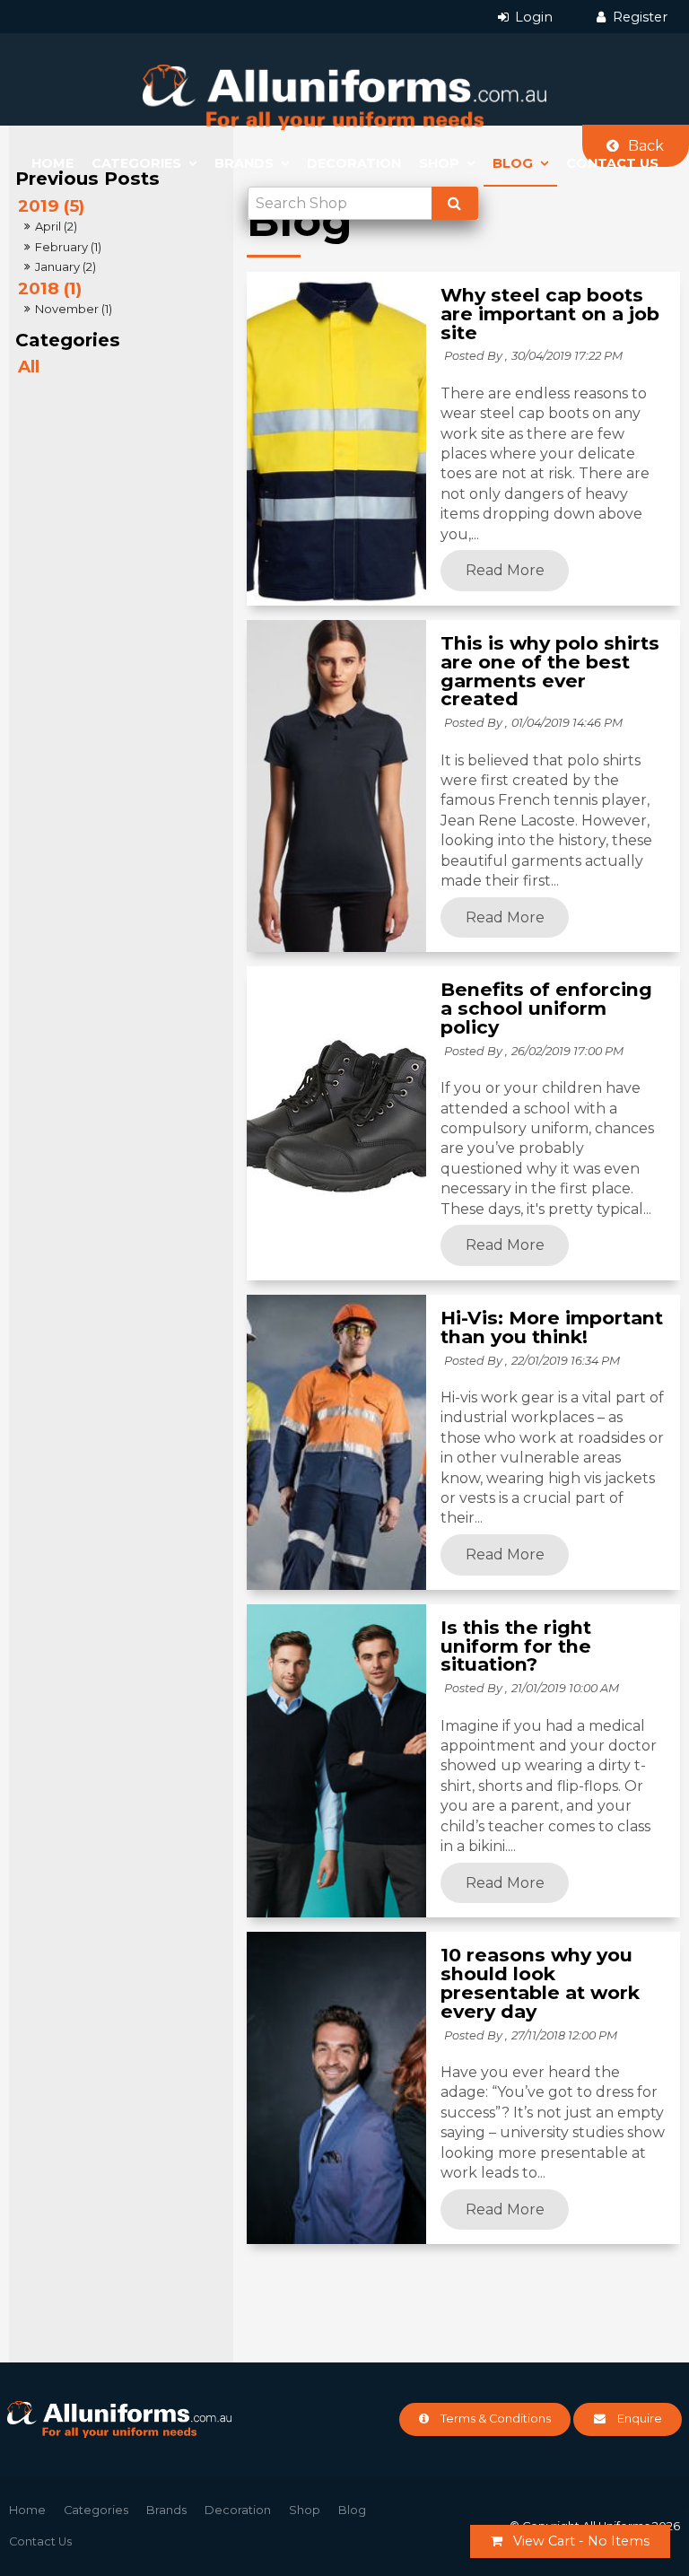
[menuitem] (27, 2511)
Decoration (354, 163)
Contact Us (612, 163)
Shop (439, 163)
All (29, 367)
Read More (505, 571)
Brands (244, 163)
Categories (136, 163)
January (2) (65, 266)
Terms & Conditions (496, 2419)
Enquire (640, 2419)
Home (52, 163)
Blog (513, 163)
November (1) (74, 309)
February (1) (68, 247)
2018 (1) (50, 288)
